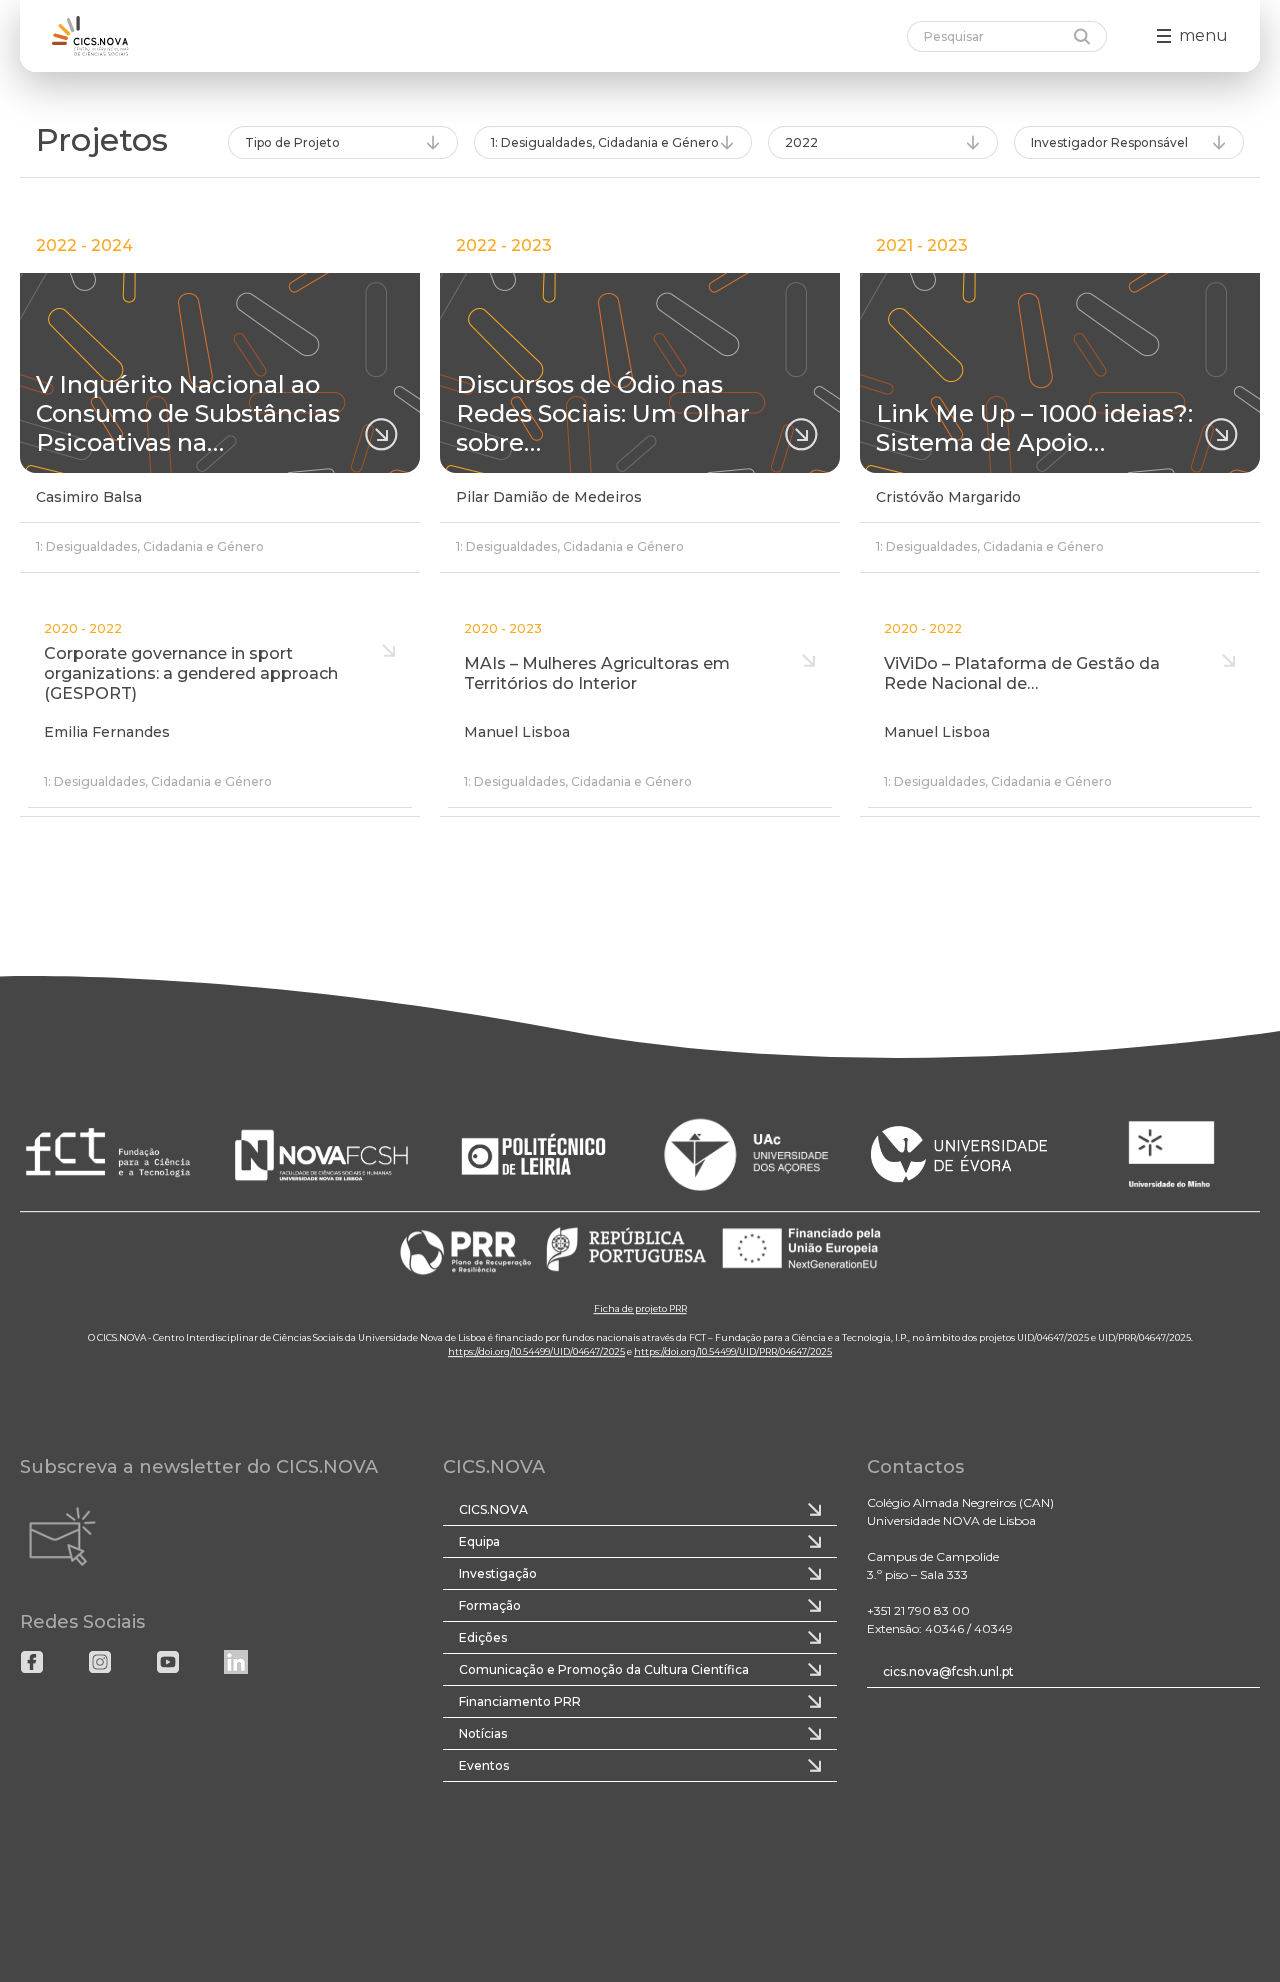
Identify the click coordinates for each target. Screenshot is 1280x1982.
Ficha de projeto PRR (640, 1308)
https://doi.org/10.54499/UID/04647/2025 (536, 1351)
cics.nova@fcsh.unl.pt (948, 1671)
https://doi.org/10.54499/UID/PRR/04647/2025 (733, 1351)
